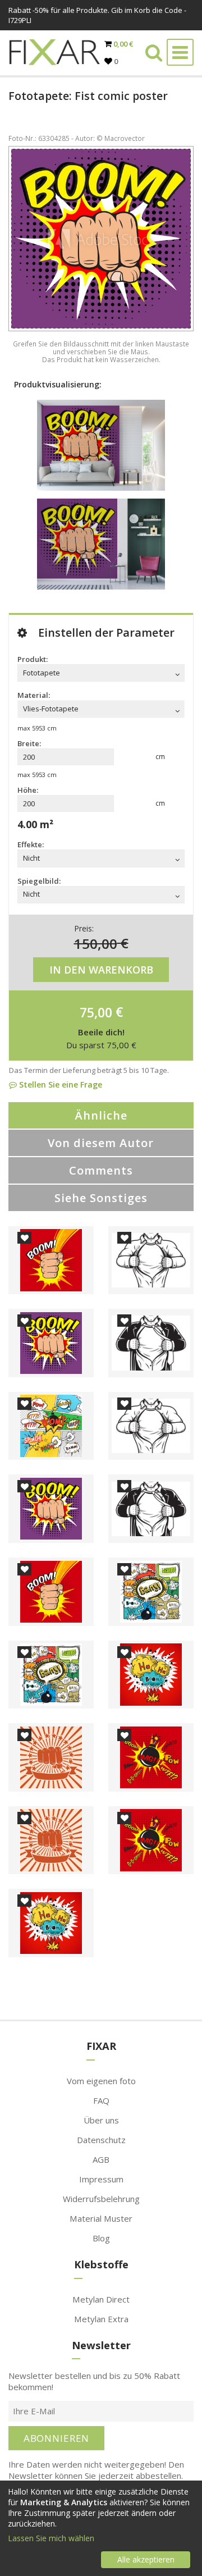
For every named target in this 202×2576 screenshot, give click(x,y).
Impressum (101, 2179)
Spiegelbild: (39, 881)
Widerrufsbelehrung (101, 2199)
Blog (101, 2238)
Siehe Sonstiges (101, 1198)
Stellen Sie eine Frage (59, 1084)
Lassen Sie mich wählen (51, 2538)
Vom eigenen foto (101, 2081)
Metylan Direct (101, 2299)
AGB (101, 2159)
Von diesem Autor (101, 1143)
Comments (101, 1170)
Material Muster (101, 2218)
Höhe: (28, 790)
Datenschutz (101, 2140)
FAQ (101, 2100)
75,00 (96, 1012)
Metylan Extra (101, 2319)
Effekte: (31, 844)
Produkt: (33, 659)
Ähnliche (101, 1115)
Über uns (101, 2120)
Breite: (29, 743)
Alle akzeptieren (146, 2559)
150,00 (96, 943)
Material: (34, 695)
